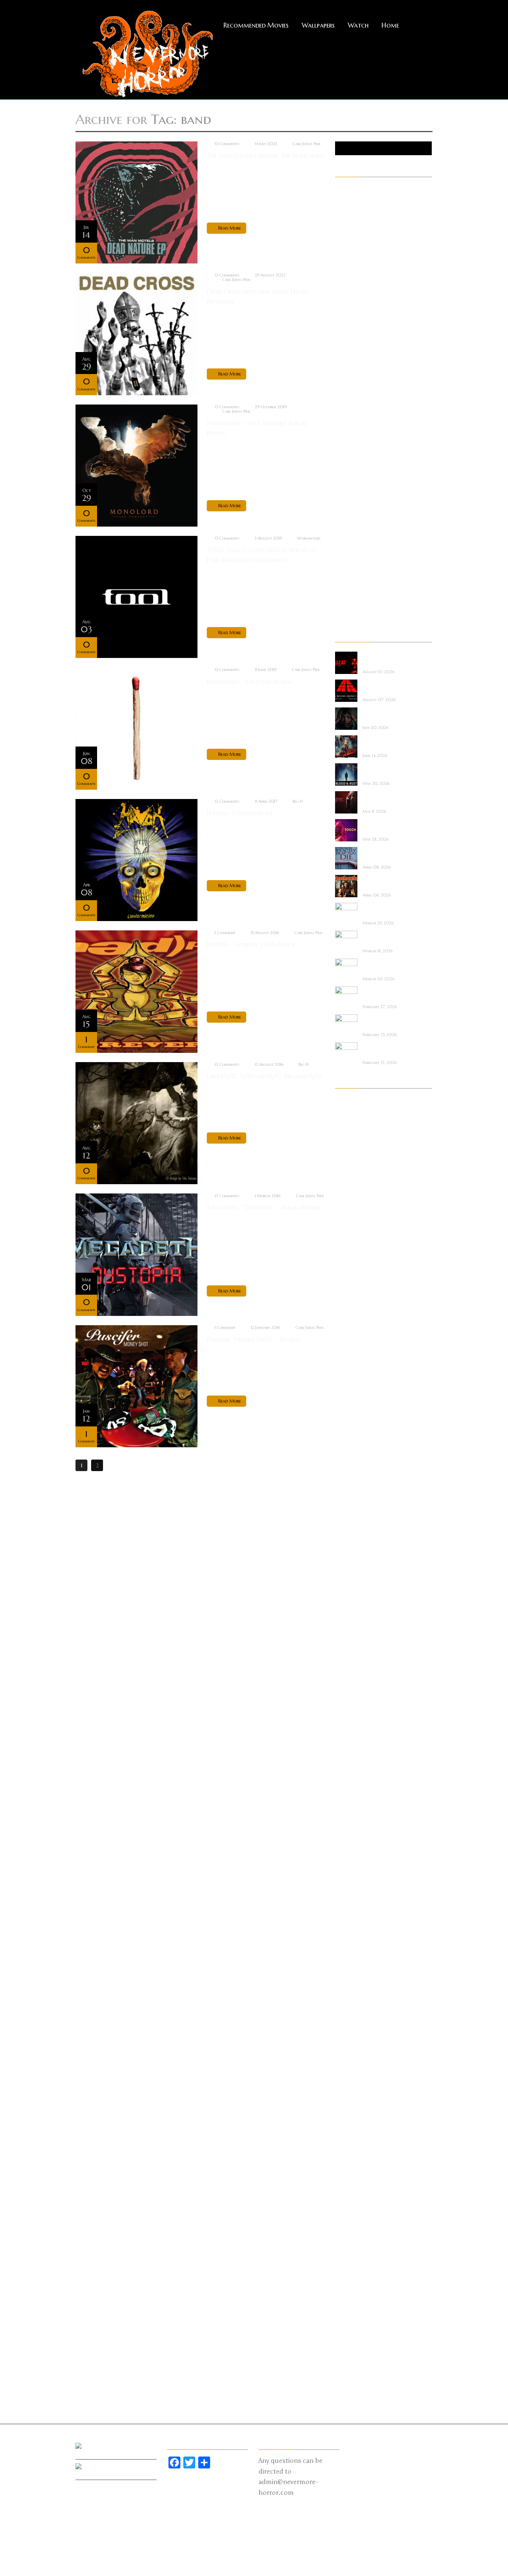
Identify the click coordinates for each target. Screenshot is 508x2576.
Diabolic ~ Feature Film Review (384, 799)
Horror (344, 378)
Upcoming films (354, 607)
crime (342, 263)
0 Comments (227, 144)
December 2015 (353, 2342)
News (341, 451)
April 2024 (348, 1320)
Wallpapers (318, 25)
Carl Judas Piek (306, 144)
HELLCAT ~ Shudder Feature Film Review (386, 659)
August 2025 (351, 1216)
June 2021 (346, 1654)
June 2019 (346, 1904)
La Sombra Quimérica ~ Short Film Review (388, 687)
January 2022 (351, 1591)
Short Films (349, 534)
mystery (345, 440)
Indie (340, 388)
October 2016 (352, 2237)
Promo (343, 482)
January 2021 (351, 1706)
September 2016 (354, 2248)
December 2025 (353, 1185)
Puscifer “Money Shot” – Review (253, 1339)
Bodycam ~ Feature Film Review (386, 1050)
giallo (342, 357)
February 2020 (353, 1821)
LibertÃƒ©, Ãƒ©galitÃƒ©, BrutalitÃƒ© (264, 1076)
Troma (343, 586)
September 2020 (355, 1748)
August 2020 (352, 1758)
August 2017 (351, 2133)
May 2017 (347, 2164)
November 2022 (354, 1487)
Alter (341, 201)
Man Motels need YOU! (384, 1022)
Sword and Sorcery (358, 555)
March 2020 (351, 1810)
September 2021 (353, 1623)
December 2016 (353, 2217)
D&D (341, 274)
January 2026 (351, 1174)
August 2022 (351, 1518)
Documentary (352, 284)
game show (349, 336)
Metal (343, 419)
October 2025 (352, 1195)
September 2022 (354, 1508)
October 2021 (352, 1612)
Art (339, 221)
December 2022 (353, 1477)
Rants (342, 503)
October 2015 (352, 2362)
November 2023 (354, 1372)
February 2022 (352, 1581)
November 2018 (353, 1977)
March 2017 (350, 2185)
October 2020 (353, 1737)
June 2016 (347, 2279)
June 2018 (346, 2029)
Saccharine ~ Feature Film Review (388, 715)
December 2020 (354, 1716)
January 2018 (351, 2081)
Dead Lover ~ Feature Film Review (388, 938)
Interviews (347, 399)
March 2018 (350, 2060)
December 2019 (353, 1841)
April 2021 (347, 1675)
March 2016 (350, 2310)
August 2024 (351, 1289)
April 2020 (348, 1800)
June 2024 (347, 1300)
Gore (341, 367)
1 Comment (225, 933)
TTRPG (343, 597)
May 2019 (347, 1914)
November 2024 (354, 1258)
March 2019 (350, 1935)
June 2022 (347, 1539)
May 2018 (347, 2039)
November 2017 (353, 2102)
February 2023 (352, 1456)
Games (343, 346)
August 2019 (351, 1883)
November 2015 (353, 2352)
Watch (358, 25)
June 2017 (346, 2154)
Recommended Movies (256, 25)
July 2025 (346, 1227)
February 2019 (352, 1946)
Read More (230, 228)
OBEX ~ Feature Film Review (387, 966)
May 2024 (348, 1310)
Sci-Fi (341, 524)
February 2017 (352, 2196)
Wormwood (309, 538)
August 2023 (351, 1393)
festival (344, 315)
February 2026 (352, 1164)
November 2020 (355, 1727)
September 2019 (353, 1873)
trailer (343, 576)
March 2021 (350, 1685)
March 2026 (351, 1154)
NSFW (342, 461)
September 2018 (353, 1998)
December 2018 (353, 1966)
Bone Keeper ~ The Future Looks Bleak (385, 910)
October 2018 (352, 1987)
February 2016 (352, 2321)
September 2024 (354, 1279)
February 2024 (352, 1341)
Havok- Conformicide (240, 813)
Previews (345, 472)
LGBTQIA (346, 409)
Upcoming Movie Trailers (365, 617)
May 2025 (347, 1237)
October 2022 (352, 1498)
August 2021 (351, 1633)
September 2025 (354, 1206)
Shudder (345, 544)
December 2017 (353, 2091)
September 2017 (353, 2123)
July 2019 (346, 1893)
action (343, 190)
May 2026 (348, 1133)
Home (390, 25)
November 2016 (354, 2227)
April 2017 (347, 2175)
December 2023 (353, 1362)
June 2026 (347, 1122)
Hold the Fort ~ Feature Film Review (385, 743)
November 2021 (353, 1602)
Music (342, 430)
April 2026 (348, 1143)
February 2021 (352, 1696)
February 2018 (352, 2071)
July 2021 (346, 1643)
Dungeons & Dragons (361, 294)
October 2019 (352, 1862)
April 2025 (348, 1247)
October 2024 (352, 1268)
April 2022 (348, 1560)
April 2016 (348, 2300)
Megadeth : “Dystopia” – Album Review (264, 1207)
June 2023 (347, 1414)
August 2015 (351, 2383)
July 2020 (347, 1768)
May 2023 (348, 1425)
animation (347, 211)
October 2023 (352, 1383)
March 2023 (350, 1445)
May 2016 (347, 2289)
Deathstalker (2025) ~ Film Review (387, 883)
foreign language (356, 326)
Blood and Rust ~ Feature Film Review (385, 771)
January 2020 (352, 1831)
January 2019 (351, 1956)
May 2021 (347, 1664)
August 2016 (351, 2258)
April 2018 (347, 2050)
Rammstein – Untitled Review (250, 682)
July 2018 (346, 2019)
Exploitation (350, 305)
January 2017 (351, 2206)
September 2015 (353, 2373)
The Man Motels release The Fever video (266, 155)
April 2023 (348, 1435)
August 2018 (351, 2008)
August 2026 (351, 1102)
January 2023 (351, 1466)
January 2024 (351, 1352)
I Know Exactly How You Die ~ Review (387, 855)
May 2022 (347, 1550)
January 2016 (351, 2331)
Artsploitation (353, 232)
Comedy (345, 253)
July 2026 (347, 1112)
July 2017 (346, 2144)
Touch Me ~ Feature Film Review (387, 827)
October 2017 (352, 2112)
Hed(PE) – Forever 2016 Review (251, 944)
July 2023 (346, 1404)
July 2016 (346, 2269)
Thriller (344, 565)
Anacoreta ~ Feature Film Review (388, 994)
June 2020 (348, 1779)
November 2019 (353, 1852)
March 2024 (350, 1331)
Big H (298, 801)
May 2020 (348, 1789)
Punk (341, 492)
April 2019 (347, 1925)
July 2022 (346, 1529)
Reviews (344, 513)
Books (343, 242)
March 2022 (350, 1570)
